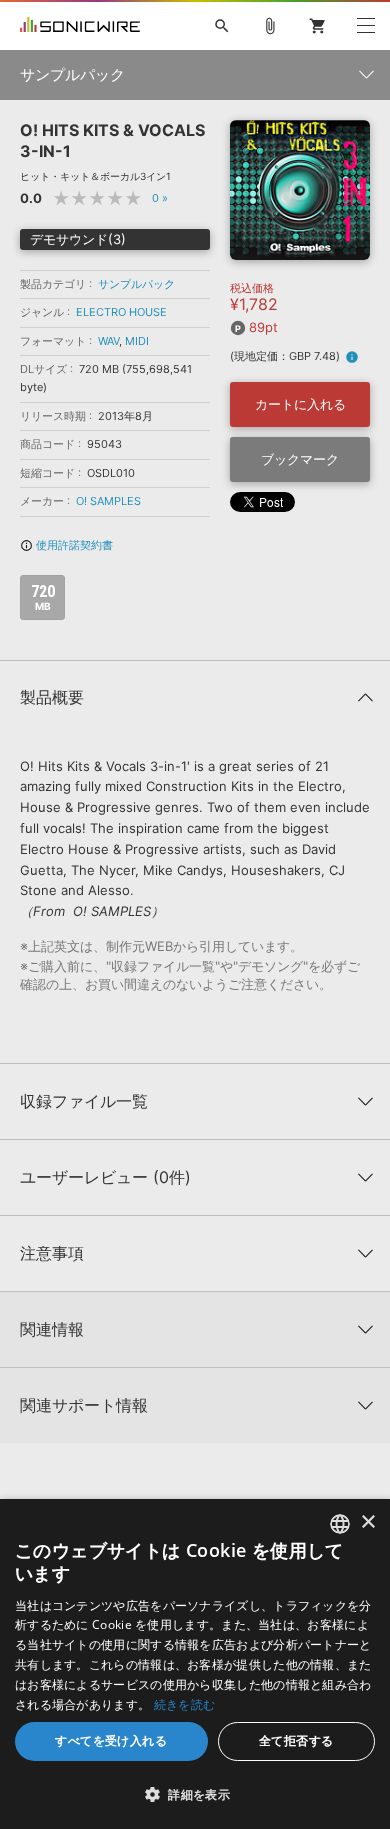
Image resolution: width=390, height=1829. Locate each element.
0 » (160, 198)
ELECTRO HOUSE (121, 312)
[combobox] (340, 1524)
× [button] (367, 1522)
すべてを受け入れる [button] (111, 1740)
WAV (108, 341)
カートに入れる (300, 404)
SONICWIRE (80, 26)
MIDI (137, 341)
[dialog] (195, 1664)
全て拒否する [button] (296, 1740)
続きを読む (185, 1704)
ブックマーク (300, 459)
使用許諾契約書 (66, 545)
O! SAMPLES (108, 501)
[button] (195, 1794)
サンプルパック (136, 284)
